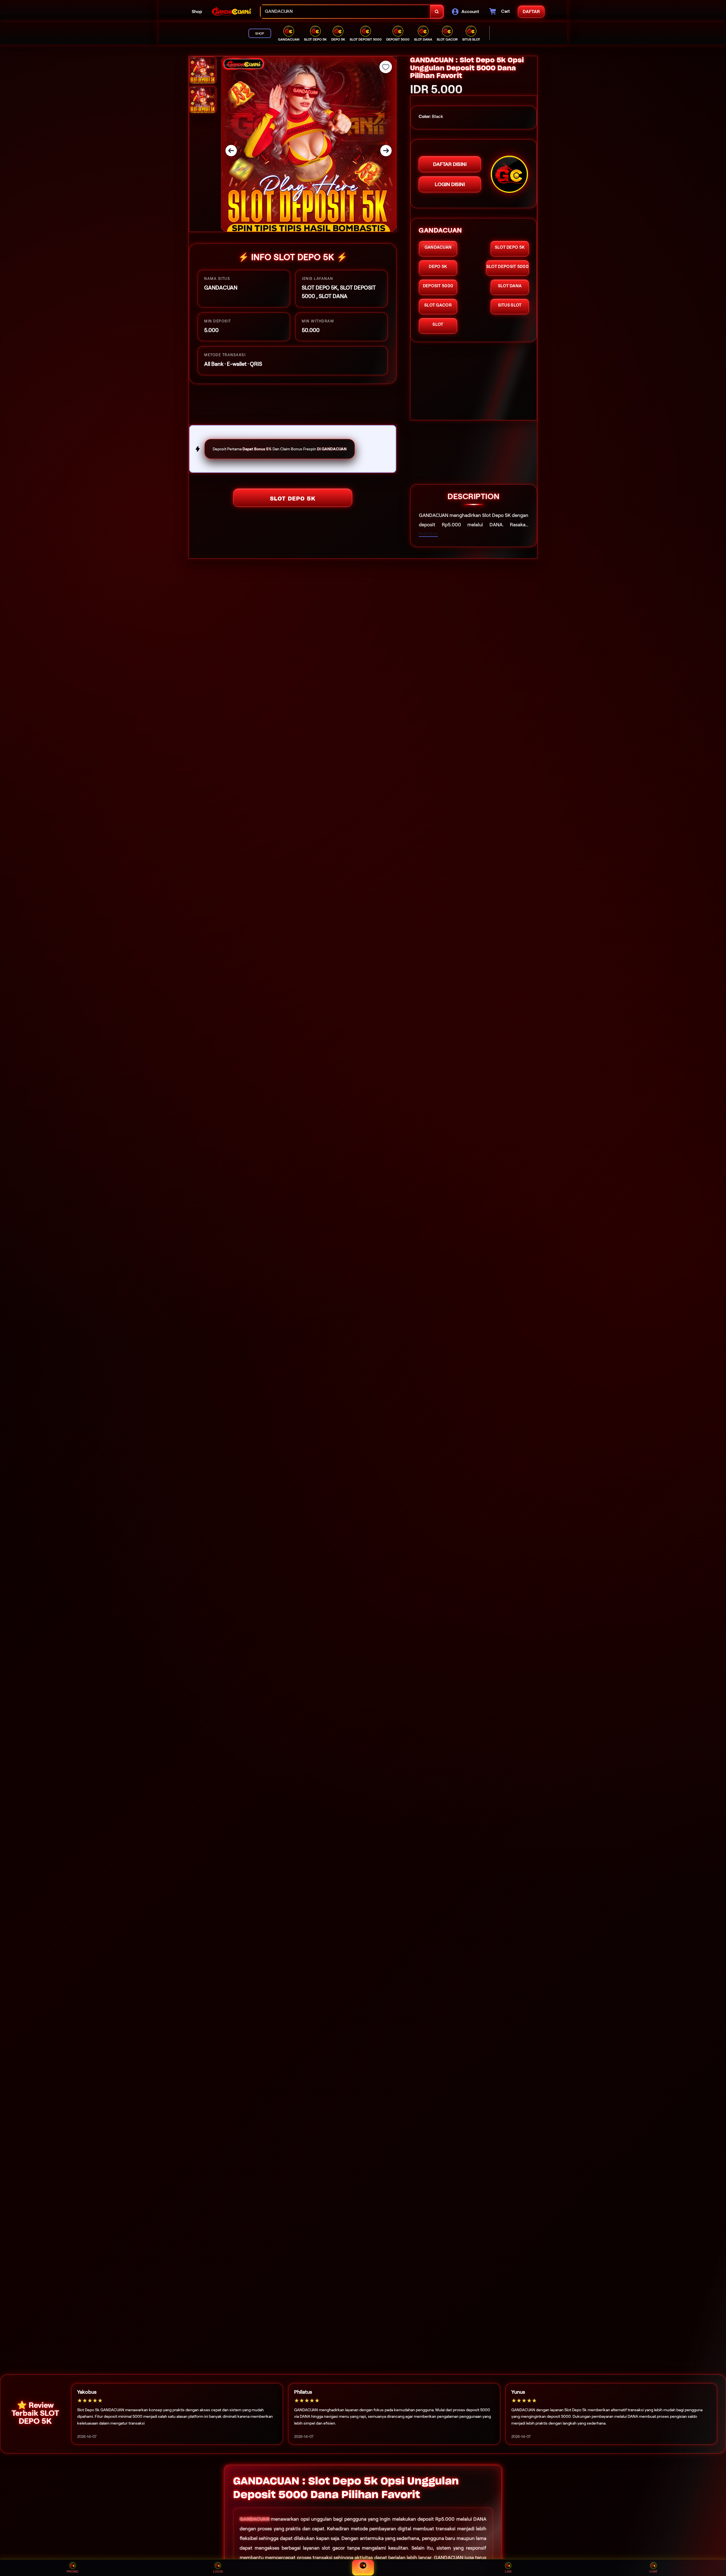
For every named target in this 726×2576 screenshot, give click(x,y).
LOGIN (218, 2571)
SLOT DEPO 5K (293, 499)
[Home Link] (231, 12)
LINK (508, 2571)
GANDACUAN (255, 2519)
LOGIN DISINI (450, 184)
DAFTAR (363, 2572)
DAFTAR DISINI (450, 164)
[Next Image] (386, 151)
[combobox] (346, 12)
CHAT (654, 2571)
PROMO (73, 2571)
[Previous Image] (231, 151)
